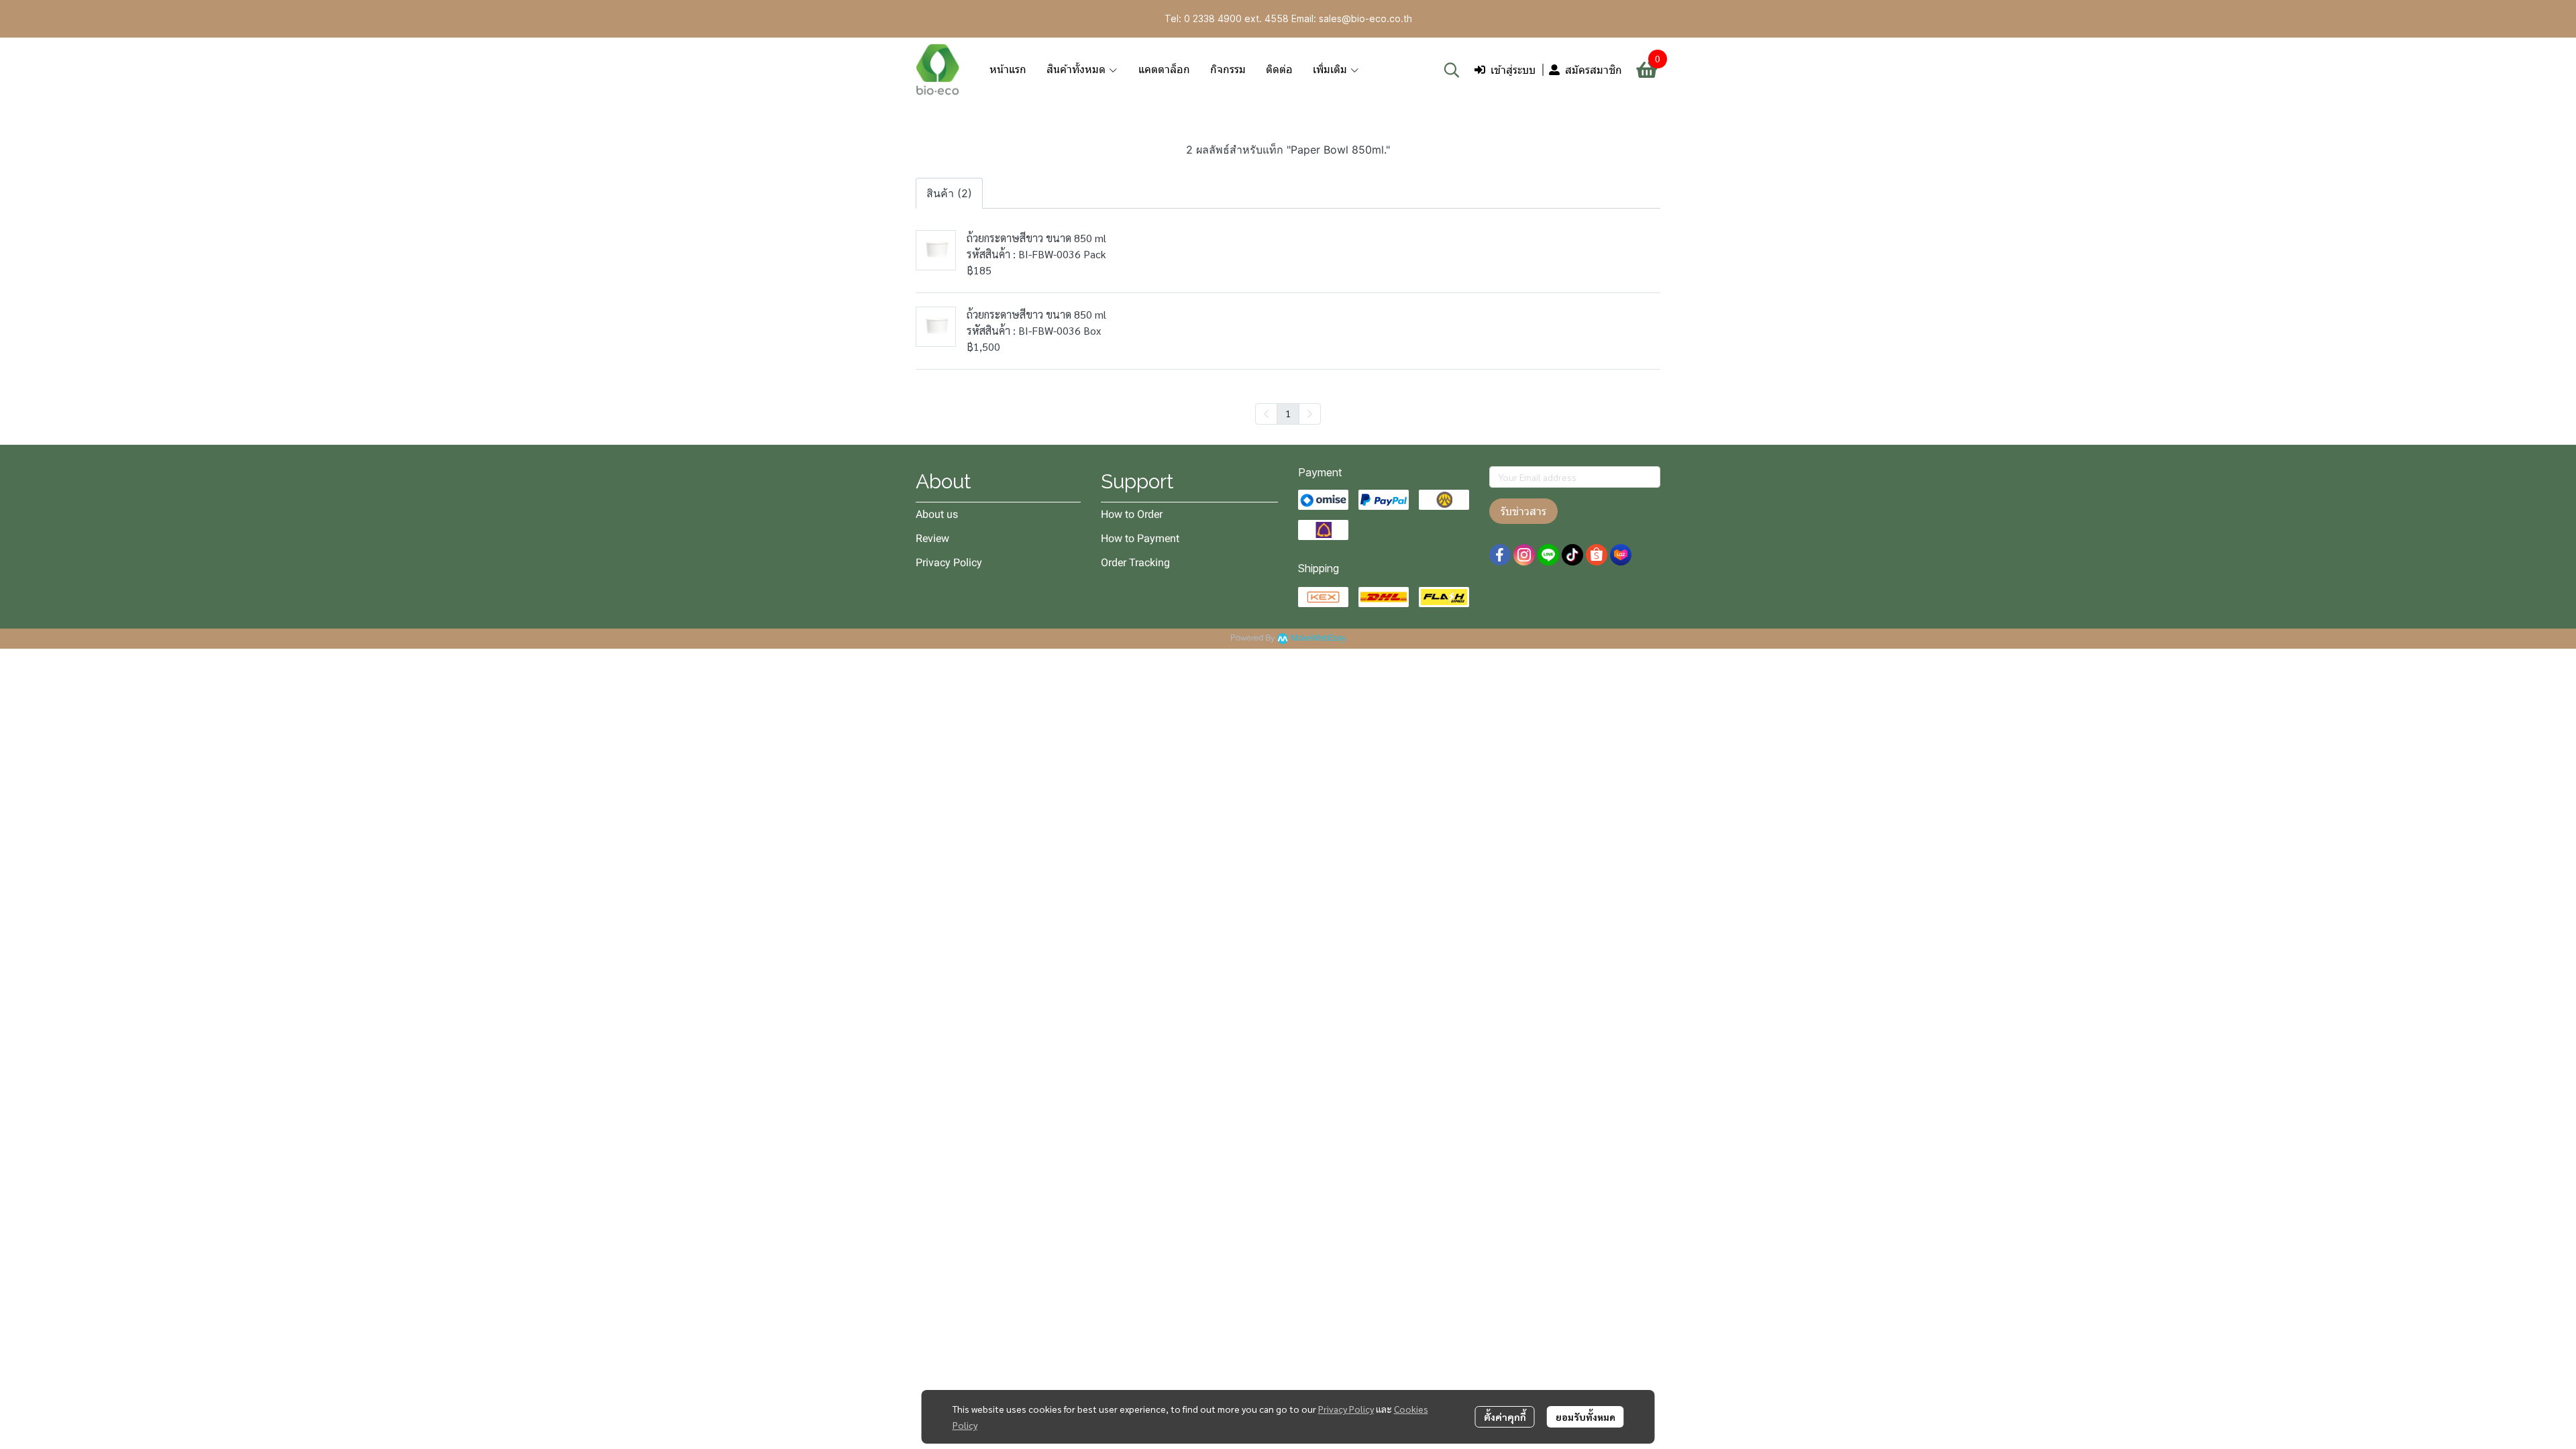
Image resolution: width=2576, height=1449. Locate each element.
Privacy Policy (1346, 1409)
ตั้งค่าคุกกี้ (1505, 1417)
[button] (1452, 70)
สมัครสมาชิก (1594, 70)
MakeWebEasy (1318, 638)
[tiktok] (1572, 555)
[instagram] (1524, 555)
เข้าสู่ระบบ (1513, 70)
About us (937, 514)
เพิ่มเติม (1331, 69)
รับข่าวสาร (1523, 511)
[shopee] (1597, 555)
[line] (1548, 555)
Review (932, 538)
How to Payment (1140, 538)
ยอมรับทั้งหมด (1586, 1417)
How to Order (1132, 514)
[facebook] (1500, 555)
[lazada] (1621, 555)
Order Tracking (1135, 562)
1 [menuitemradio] (1288, 413)
